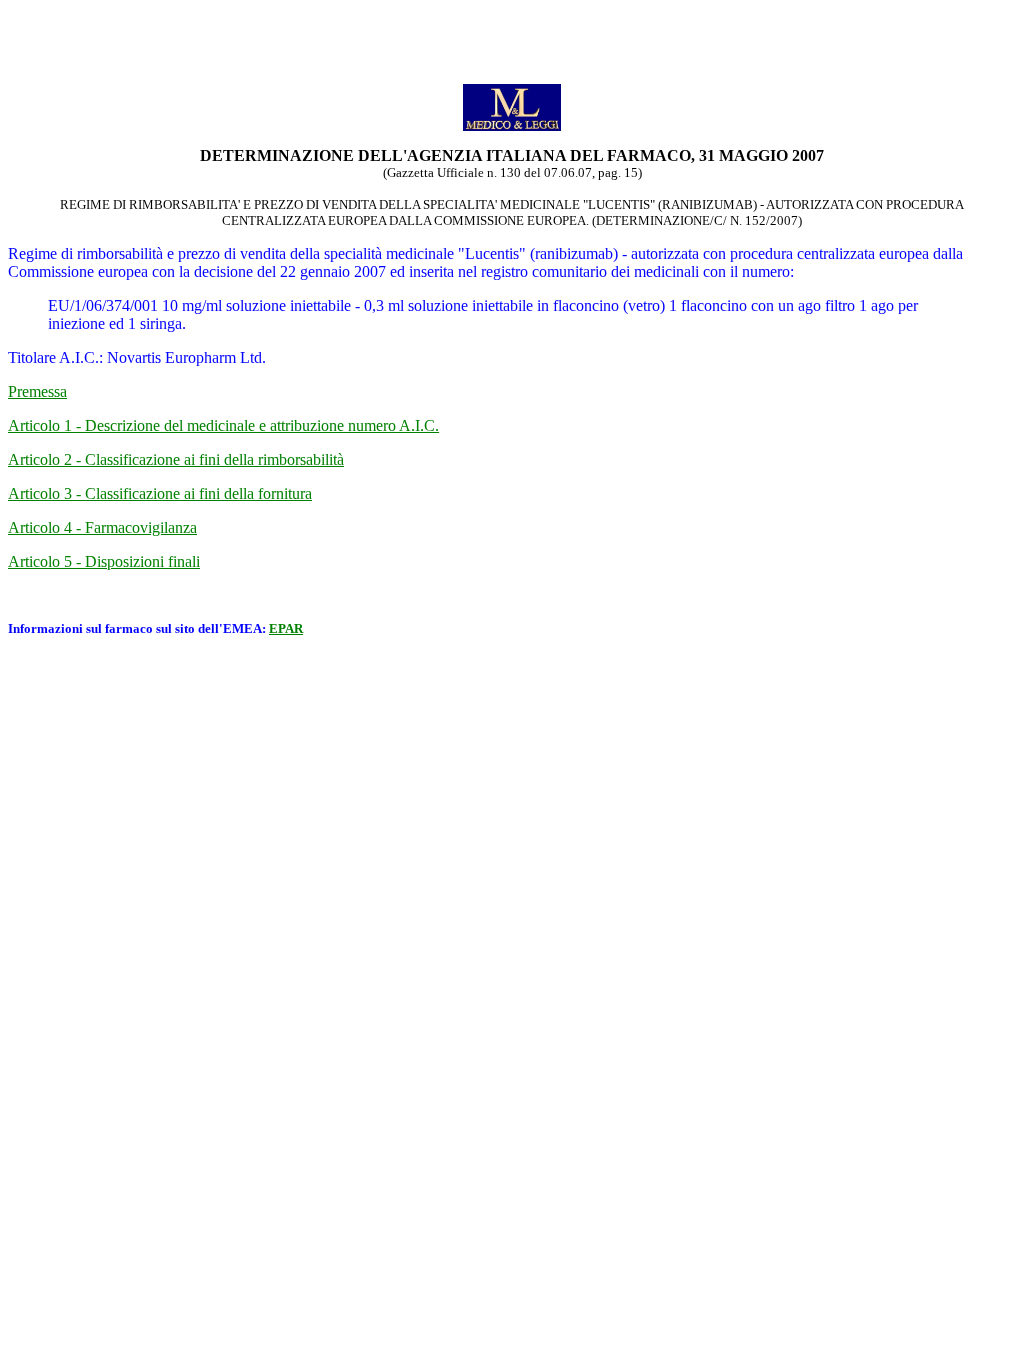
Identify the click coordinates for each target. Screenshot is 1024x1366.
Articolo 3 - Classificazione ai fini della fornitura (160, 493)
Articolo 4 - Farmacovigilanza (102, 527)
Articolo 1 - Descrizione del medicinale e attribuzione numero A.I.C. (223, 425)
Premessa (37, 391)
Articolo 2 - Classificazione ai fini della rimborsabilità (176, 459)
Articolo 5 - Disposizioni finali (104, 561)
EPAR (286, 628)
